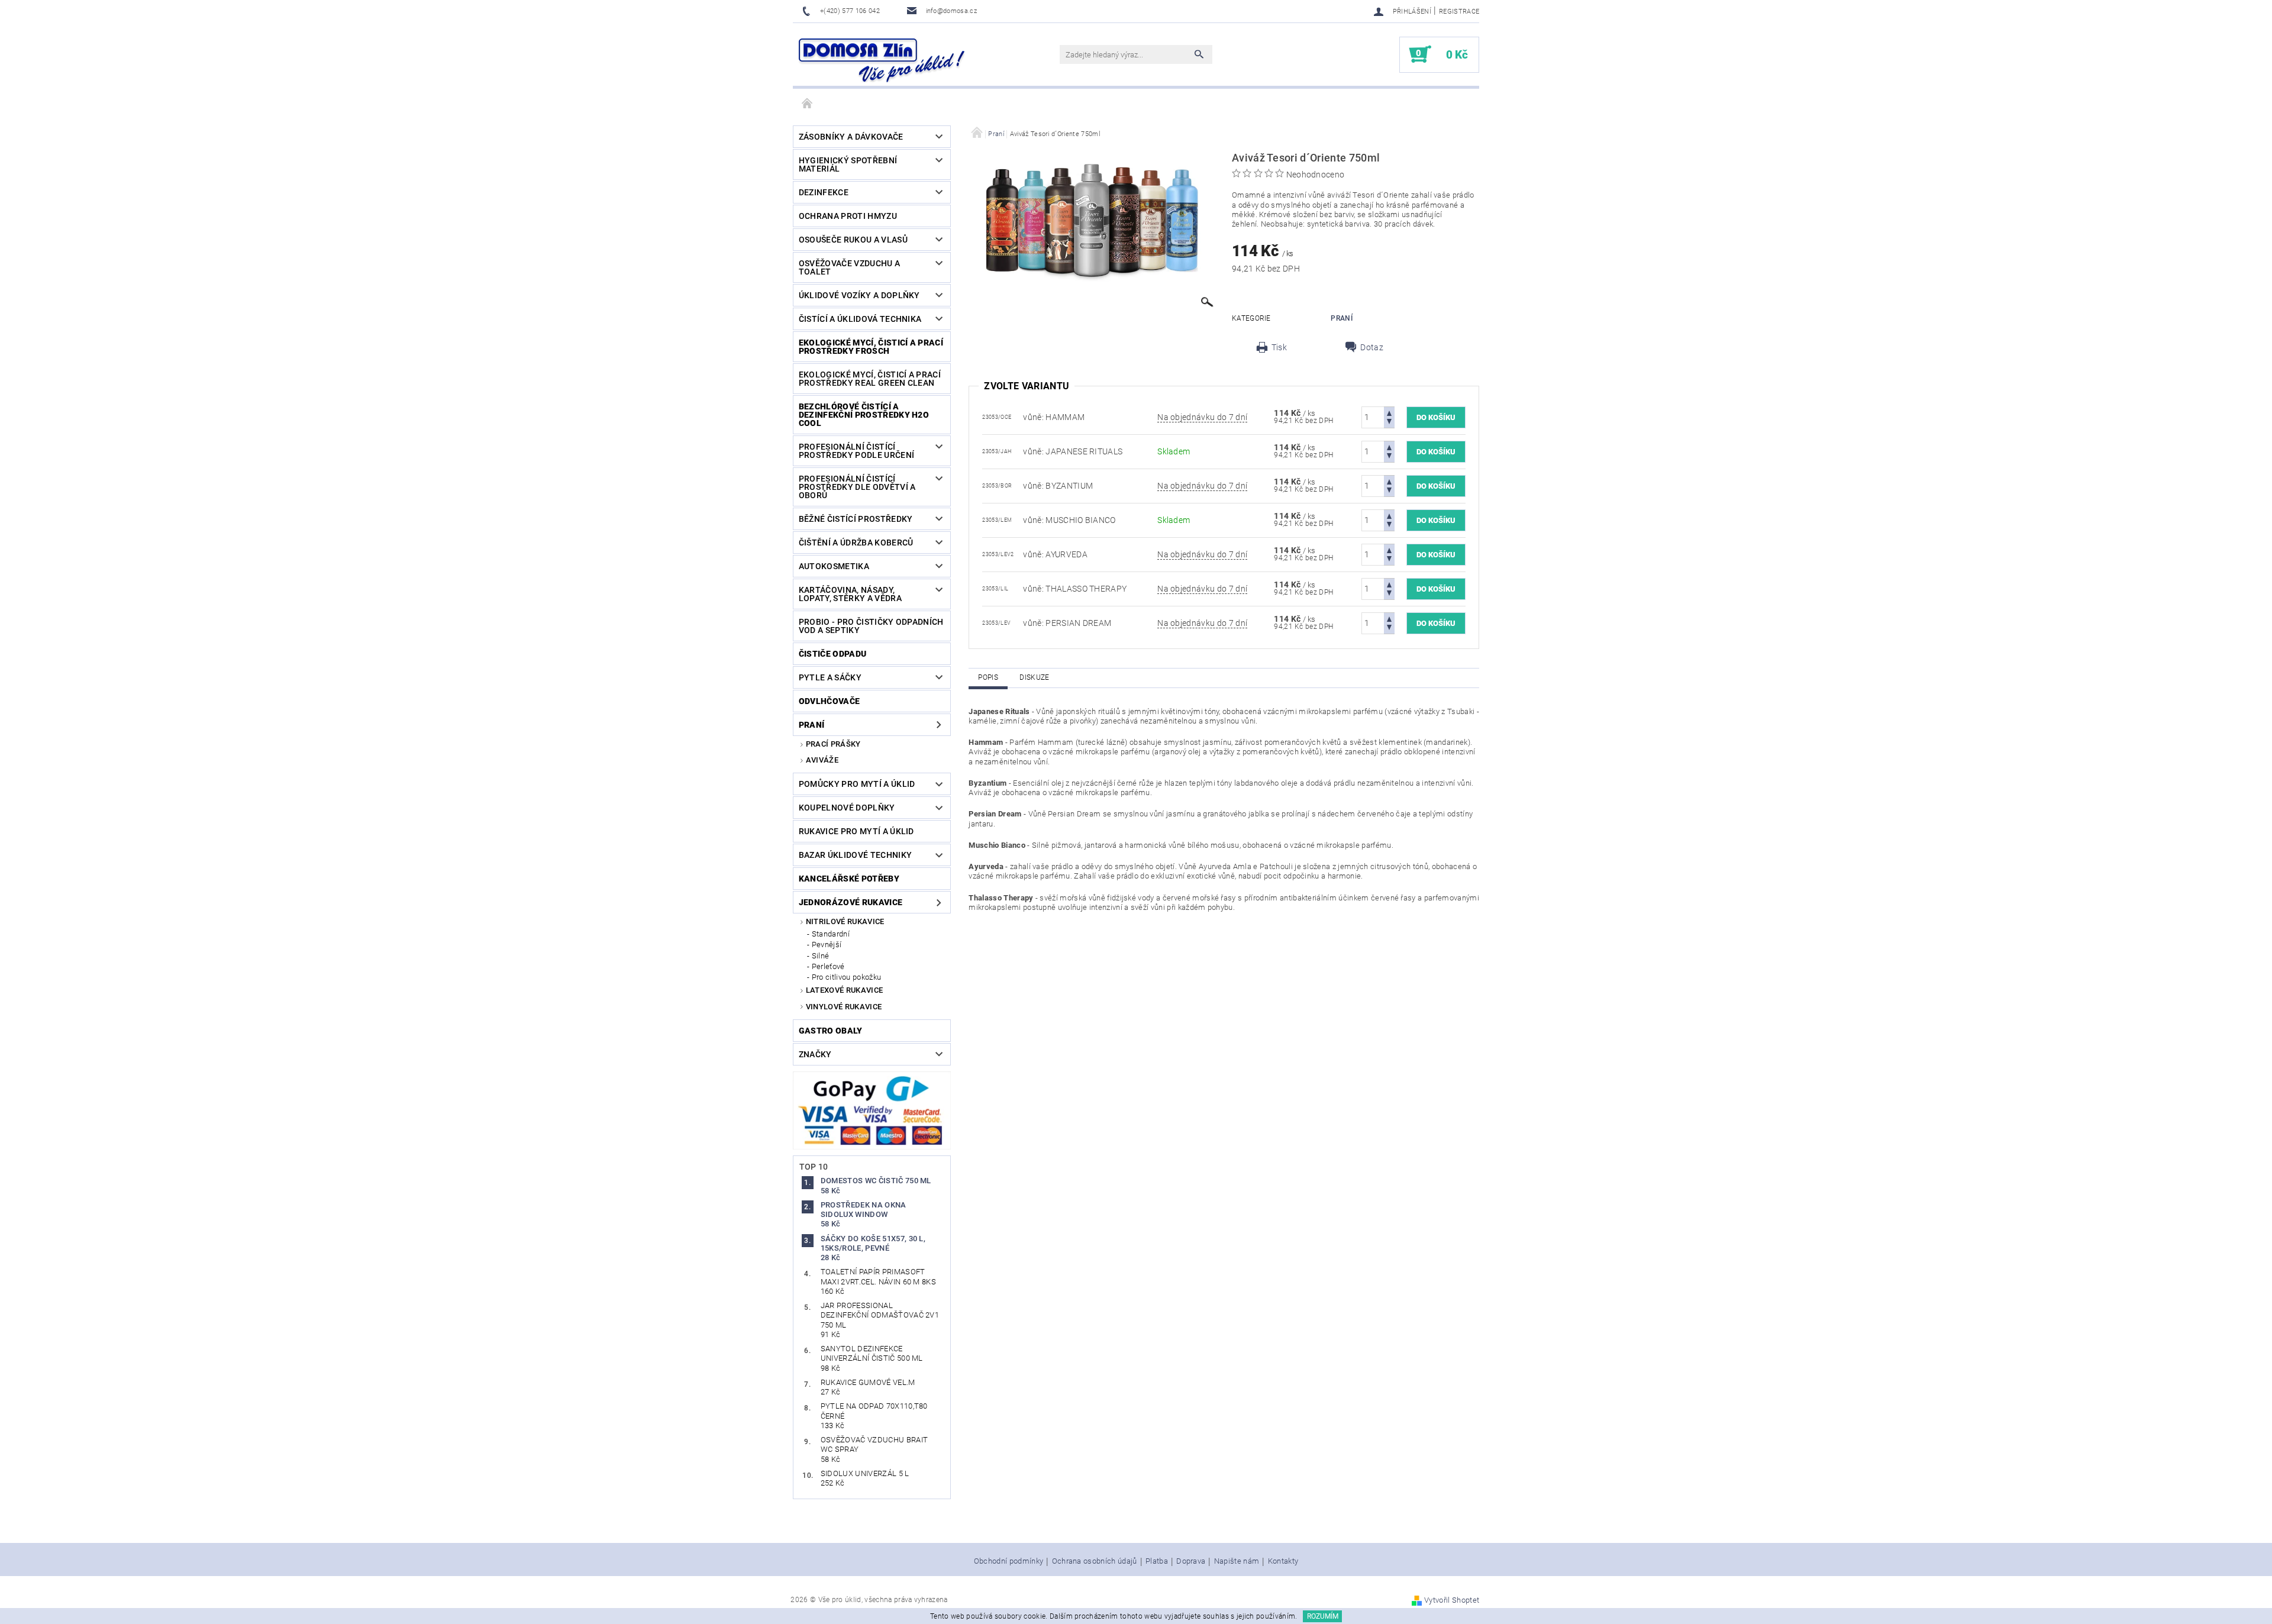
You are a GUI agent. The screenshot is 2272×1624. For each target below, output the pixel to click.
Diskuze (1034, 677)
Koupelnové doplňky (847, 808)
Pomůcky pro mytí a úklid (857, 784)
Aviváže (822, 760)
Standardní (831, 934)
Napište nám (1237, 1561)
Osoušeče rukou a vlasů (853, 240)
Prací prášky (833, 744)
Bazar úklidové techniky (855, 855)
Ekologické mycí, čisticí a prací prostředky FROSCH (871, 347)
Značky (815, 1054)
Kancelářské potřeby (849, 879)
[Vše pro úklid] (882, 60)
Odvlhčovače (830, 701)
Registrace (1459, 12)
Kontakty (1283, 1561)
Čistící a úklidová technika (860, 319)
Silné (821, 956)
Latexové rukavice (844, 990)
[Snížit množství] (1389, 423)
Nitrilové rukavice (845, 921)
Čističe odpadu (832, 654)
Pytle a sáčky (830, 677)
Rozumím (1323, 1616)
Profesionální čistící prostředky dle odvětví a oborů (857, 487)
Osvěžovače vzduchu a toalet (849, 267)
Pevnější (827, 945)
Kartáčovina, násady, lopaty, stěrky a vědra (850, 594)
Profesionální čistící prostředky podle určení (856, 451)
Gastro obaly (831, 1031)
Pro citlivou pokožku (846, 977)
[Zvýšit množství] (1389, 412)
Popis (988, 677)
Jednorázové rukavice (851, 902)
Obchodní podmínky (1008, 1561)
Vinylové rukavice (844, 1007)
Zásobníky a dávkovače (851, 137)
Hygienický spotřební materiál (848, 164)
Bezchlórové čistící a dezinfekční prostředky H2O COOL (864, 415)
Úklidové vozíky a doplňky (859, 295)
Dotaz (1372, 347)
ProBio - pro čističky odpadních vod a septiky (871, 626)
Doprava (1191, 1561)
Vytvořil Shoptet (1452, 1600)
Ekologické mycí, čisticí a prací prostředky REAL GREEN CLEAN (870, 379)
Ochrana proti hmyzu (848, 216)
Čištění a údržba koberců (856, 543)
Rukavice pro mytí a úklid (856, 831)
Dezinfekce (824, 192)
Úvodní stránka (808, 104)
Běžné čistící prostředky (856, 519)
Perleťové (828, 966)
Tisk (1279, 347)
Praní (812, 725)
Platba (1157, 1561)
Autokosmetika (834, 566)
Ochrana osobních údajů (1095, 1561)
